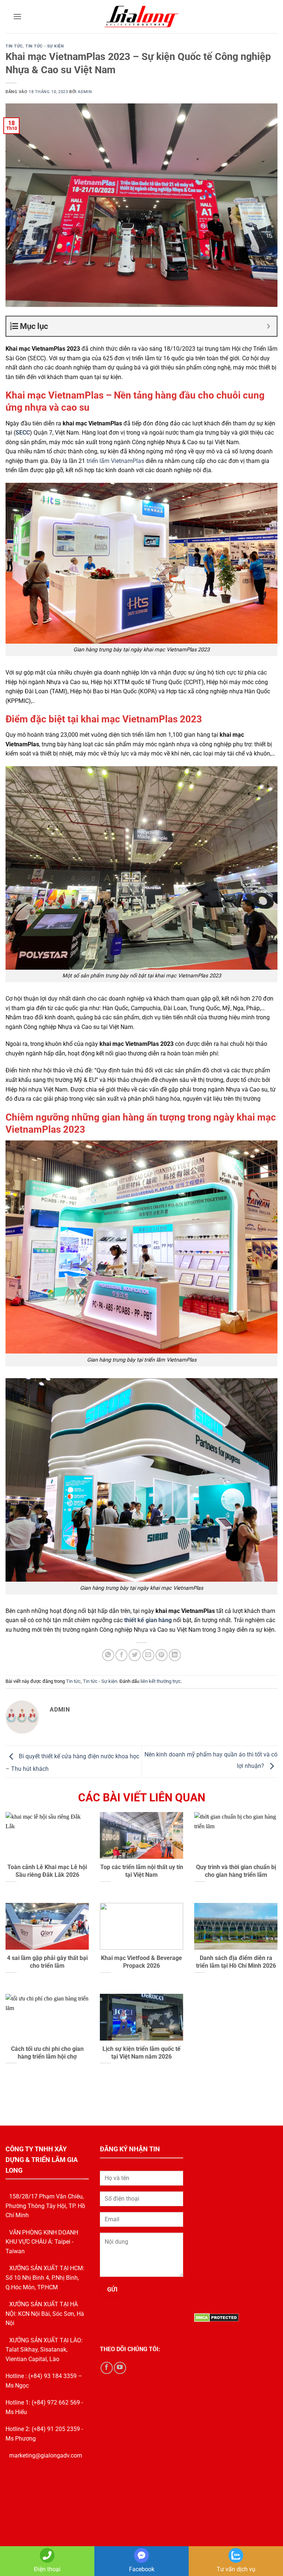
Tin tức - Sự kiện (45, 46)
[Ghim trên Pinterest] (162, 1655)
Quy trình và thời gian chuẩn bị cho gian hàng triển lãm (236, 1871)
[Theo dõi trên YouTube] (120, 2368)
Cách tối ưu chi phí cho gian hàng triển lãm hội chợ (47, 2053)
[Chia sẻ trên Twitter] (135, 1655)
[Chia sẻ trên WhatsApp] (108, 1655)
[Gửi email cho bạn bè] (148, 1655)
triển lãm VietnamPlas (115, 461)
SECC (23, 433)
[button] (17, 16)
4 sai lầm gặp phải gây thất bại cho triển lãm (47, 1962)
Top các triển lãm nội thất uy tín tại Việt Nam (142, 1871)
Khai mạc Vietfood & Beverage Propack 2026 (141, 1962)
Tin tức (14, 46)
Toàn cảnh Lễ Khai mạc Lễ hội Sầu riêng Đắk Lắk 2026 (47, 1871)
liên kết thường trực (161, 1681)
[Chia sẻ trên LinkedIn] (175, 1655)
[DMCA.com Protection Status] (216, 2317)
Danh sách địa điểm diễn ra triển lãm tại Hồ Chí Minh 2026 (236, 1962)
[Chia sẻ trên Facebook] (121, 1655)
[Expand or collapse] (268, 326)
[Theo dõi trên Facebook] (107, 2368)
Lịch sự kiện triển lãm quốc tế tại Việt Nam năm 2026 (141, 2053)
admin (85, 92)
